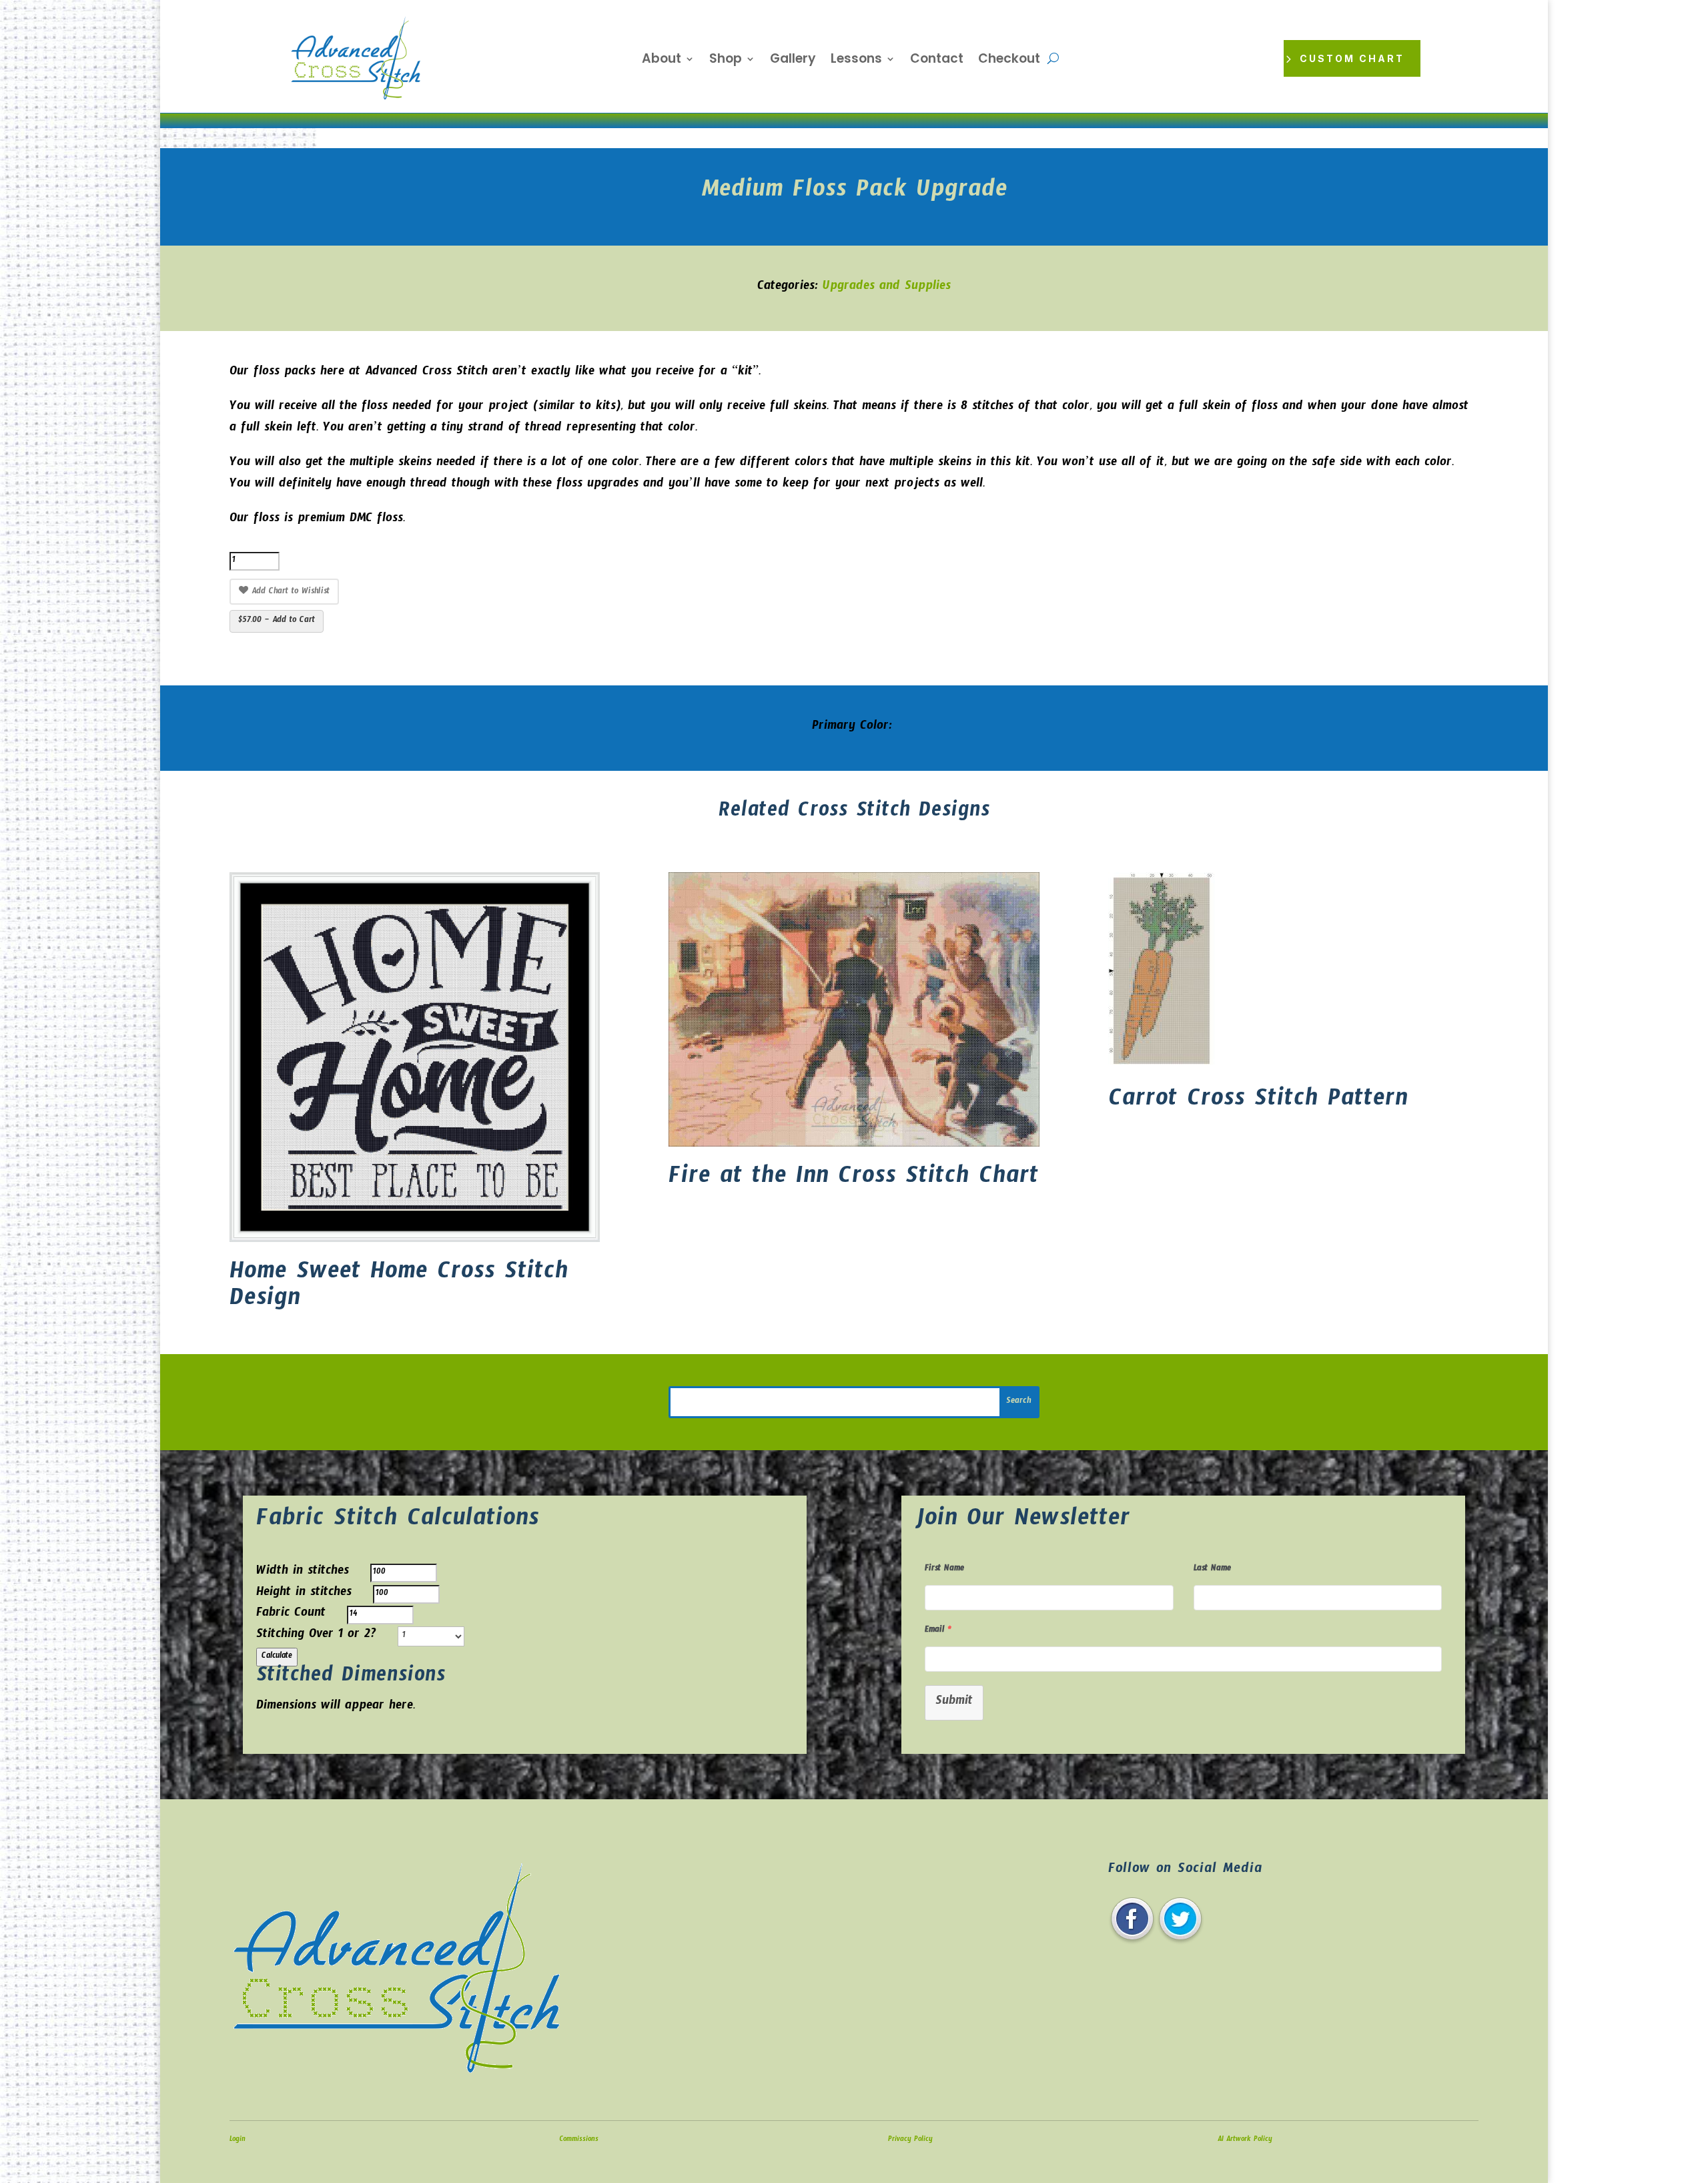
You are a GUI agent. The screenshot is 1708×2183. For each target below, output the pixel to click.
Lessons (856, 61)
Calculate (277, 1657)
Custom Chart (1352, 58)
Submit (954, 1703)
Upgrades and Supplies (887, 288)
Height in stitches (304, 1594)
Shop (726, 61)
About (662, 61)
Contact (937, 61)
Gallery (793, 61)
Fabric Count (291, 1615)
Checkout (1009, 61)
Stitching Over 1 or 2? (316, 1636)
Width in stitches (303, 1573)
